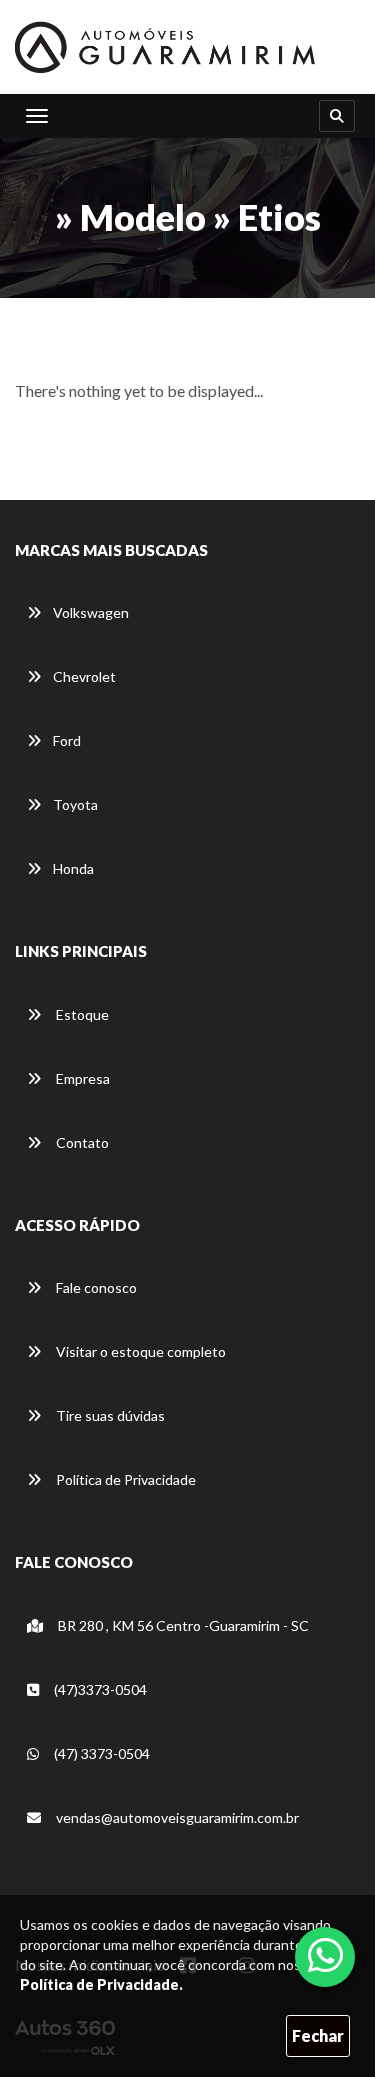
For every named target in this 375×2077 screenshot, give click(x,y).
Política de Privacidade (124, 1479)
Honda (73, 868)
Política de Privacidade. (101, 1984)
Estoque (81, 1014)
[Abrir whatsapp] (325, 1955)
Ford (67, 740)
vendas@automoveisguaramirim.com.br (176, 1817)
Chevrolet (84, 676)
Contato (81, 1142)
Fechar (318, 2035)
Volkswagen (91, 612)
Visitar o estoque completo (139, 1351)
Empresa (81, 1078)
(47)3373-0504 (99, 1689)
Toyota (75, 804)
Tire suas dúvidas (109, 1415)
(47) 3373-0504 (100, 1753)
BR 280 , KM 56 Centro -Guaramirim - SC (182, 1625)
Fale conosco (95, 1287)
